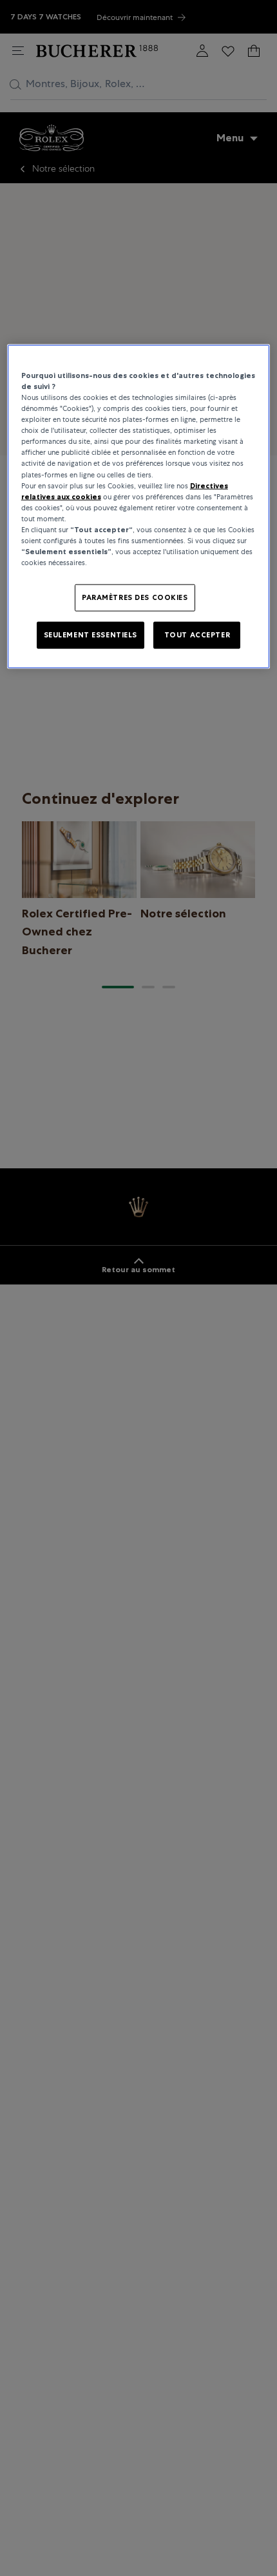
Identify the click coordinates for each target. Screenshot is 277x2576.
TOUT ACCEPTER (197, 635)
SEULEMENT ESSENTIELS (91, 635)
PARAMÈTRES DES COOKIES (135, 597)
